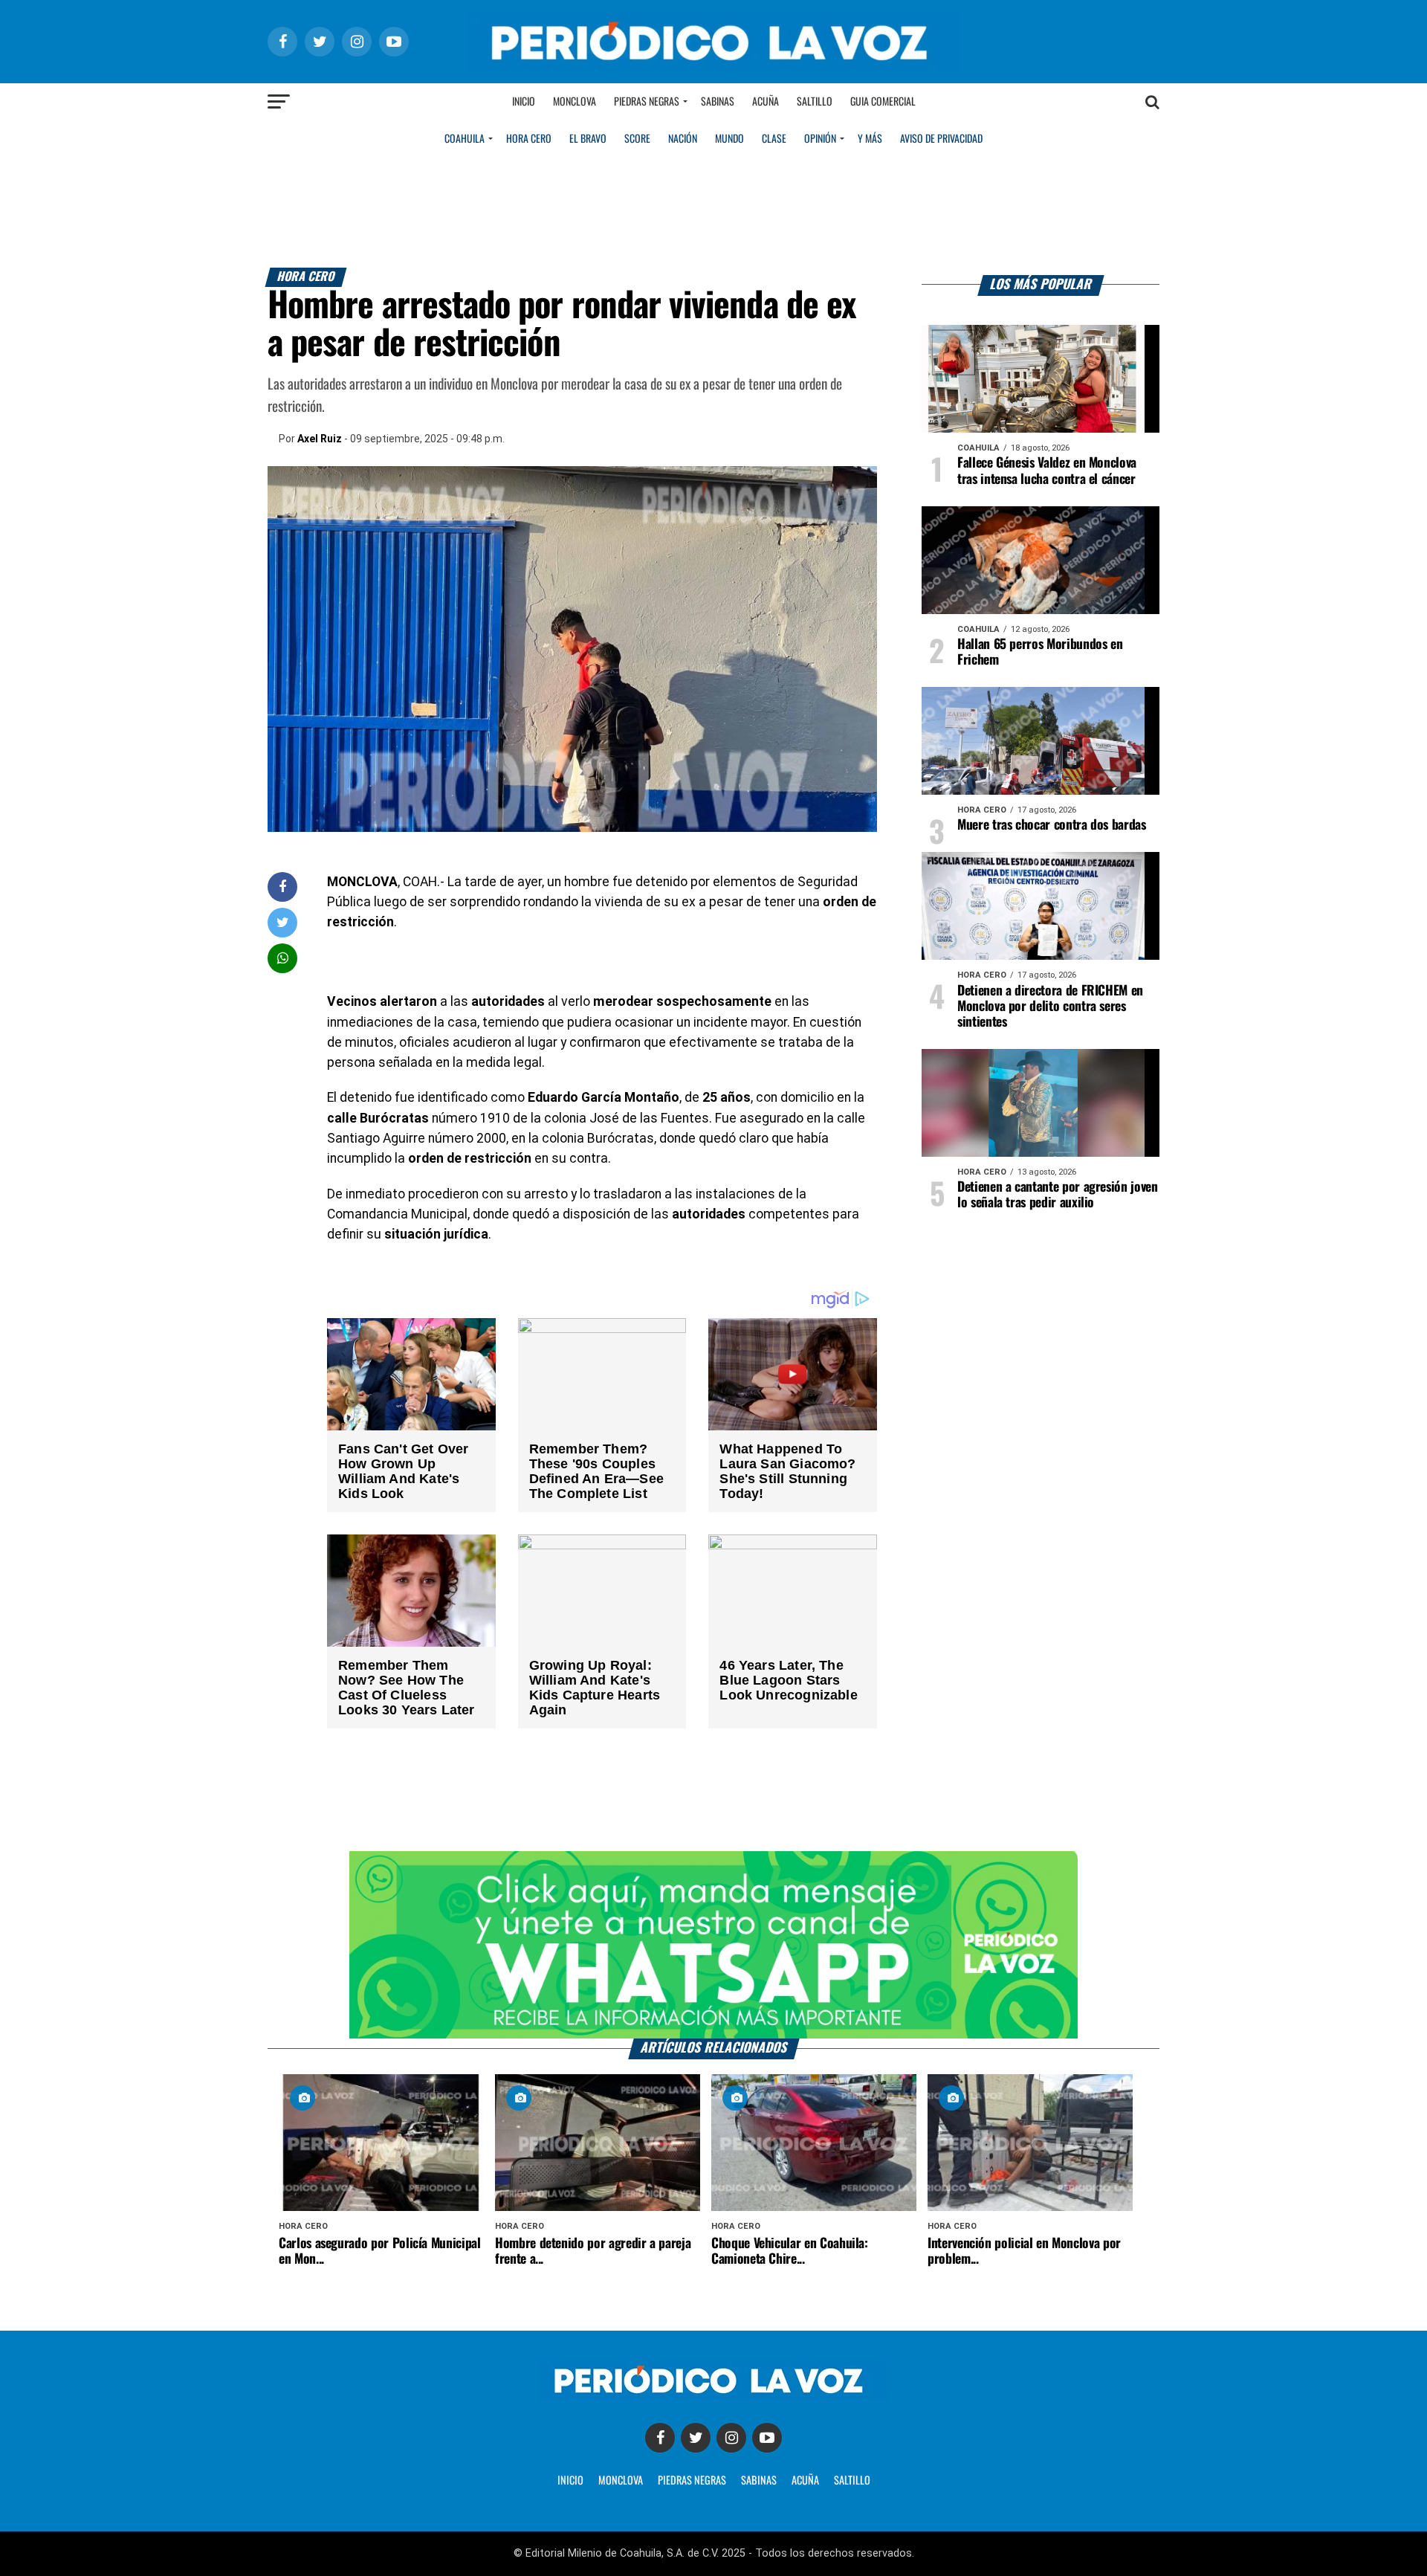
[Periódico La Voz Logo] (713, 68)
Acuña (766, 102)
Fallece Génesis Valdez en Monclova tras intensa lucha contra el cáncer (1047, 471)
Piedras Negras (647, 102)
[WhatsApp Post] (283, 958)
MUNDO (729, 139)
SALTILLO (852, 2481)
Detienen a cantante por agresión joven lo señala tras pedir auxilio (1058, 1195)
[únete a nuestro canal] (713, 1945)
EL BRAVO (588, 139)
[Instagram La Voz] (731, 2438)
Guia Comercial (883, 102)
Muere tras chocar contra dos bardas (1052, 825)
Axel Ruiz (320, 439)
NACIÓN (683, 139)
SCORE (637, 139)
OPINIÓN (820, 139)
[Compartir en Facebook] (282, 887)
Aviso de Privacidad (941, 139)
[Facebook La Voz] (660, 2438)
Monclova (575, 102)
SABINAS (759, 2481)
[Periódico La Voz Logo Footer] (713, 2396)
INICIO (570, 2481)
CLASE (774, 139)
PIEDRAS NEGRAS (692, 2481)
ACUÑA (805, 2481)
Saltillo (815, 102)
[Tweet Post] (283, 922)
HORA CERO (529, 139)
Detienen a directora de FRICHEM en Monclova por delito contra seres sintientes (1050, 1007)
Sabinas (718, 102)
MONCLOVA (621, 2481)
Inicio (524, 102)
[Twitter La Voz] (696, 2438)
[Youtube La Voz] (767, 2438)
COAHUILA (465, 139)
